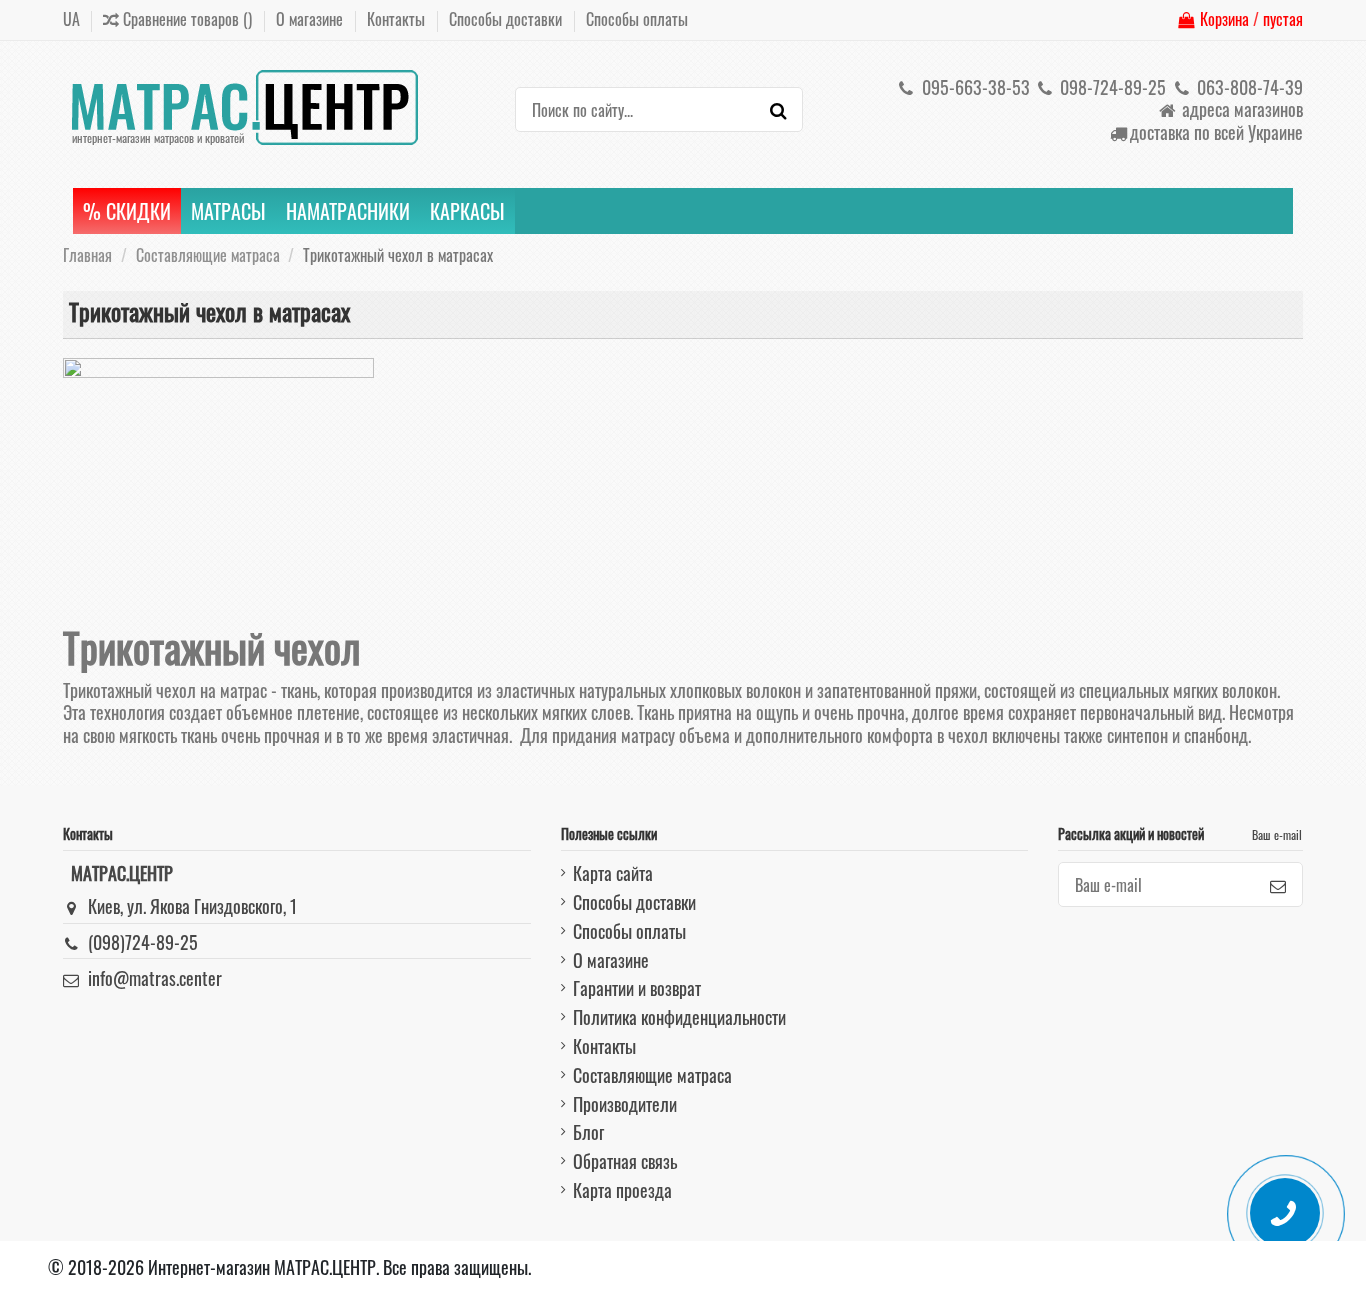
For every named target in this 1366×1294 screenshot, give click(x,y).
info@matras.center (155, 978)
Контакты (398, 19)
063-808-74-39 (1248, 87)
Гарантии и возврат (637, 988)
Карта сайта (613, 873)
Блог (588, 1132)
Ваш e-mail (1277, 834)
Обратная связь (625, 1161)
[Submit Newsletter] (1278, 884)
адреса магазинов (1240, 109)
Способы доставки (507, 19)
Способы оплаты (637, 19)
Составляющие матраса (652, 1075)
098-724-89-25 (1111, 87)
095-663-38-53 (974, 87)
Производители (625, 1104)
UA (71, 19)
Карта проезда (622, 1190)
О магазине (311, 19)
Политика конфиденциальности (679, 1017)
